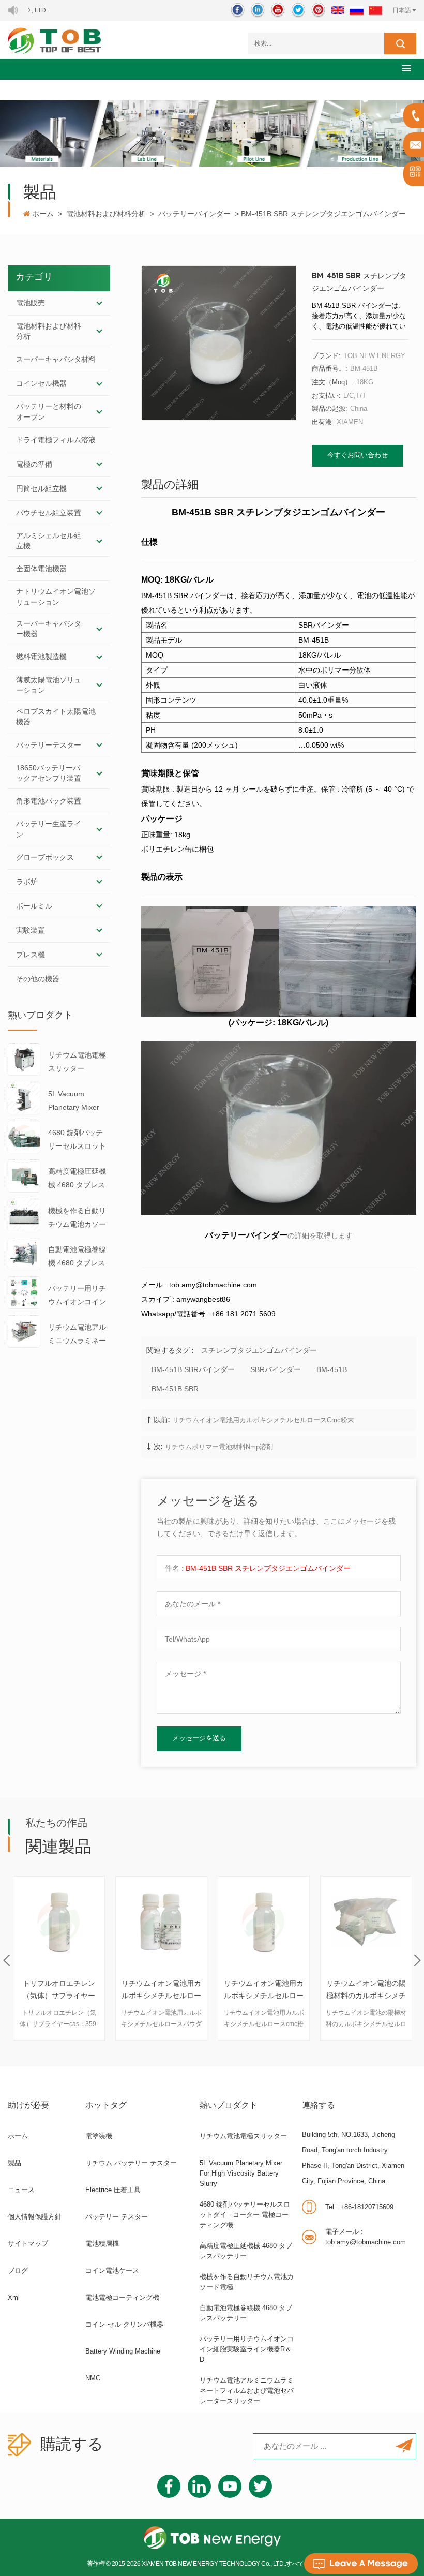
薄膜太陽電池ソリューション (49, 685)
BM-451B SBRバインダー (193, 1369)
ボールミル (34, 906)
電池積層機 (102, 2244)
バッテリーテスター (49, 745)
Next (418, 1961)
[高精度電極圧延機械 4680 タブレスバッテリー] (24, 1175)
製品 (14, 2163)
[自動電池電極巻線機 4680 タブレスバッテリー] (24, 1253)
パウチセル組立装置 (49, 513)
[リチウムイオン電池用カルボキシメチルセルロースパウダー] (59, 1922)
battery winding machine (123, 2351)
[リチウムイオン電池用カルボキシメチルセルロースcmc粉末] (161, 1922)
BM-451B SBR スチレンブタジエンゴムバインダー (268, 1568)
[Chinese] (375, 10)
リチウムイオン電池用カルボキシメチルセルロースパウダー (59, 1991)
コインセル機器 (41, 383)
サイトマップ (28, 2244)
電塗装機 (99, 2136)
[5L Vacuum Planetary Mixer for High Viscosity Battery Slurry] (24, 1097)
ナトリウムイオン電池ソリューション (56, 597)
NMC (93, 2378)
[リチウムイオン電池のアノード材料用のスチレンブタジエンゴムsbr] (366, 1922)
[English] (338, 10)
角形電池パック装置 (49, 801)
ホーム (43, 214)
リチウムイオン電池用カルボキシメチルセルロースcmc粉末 (263, 1420)
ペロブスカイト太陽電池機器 (56, 717)
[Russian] (357, 10)
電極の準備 (34, 464)
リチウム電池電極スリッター (77, 1062)
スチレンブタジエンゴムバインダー (259, 1350)
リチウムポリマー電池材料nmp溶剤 (219, 1447)
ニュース (21, 2190)
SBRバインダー (276, 1369)
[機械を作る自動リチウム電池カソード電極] (24, 1214)
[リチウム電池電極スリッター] (24, 1059)
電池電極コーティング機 (122, 2297)
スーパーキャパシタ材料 (56, 359)
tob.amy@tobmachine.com (366, 2237)
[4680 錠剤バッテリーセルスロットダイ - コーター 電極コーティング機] (24, 1136)
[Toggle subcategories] (99, 303)
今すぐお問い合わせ (358, 456)
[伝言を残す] (361, 2564)
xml (14, 2297)
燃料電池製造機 (41, 657)
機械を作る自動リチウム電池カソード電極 (77, 1219)
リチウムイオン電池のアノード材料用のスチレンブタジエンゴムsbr (366, 1991)
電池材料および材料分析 (106, 214)
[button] (406, 68)
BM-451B (332, 1369)
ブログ (18, 2270)
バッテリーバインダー (194, 214)
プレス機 (31, 955)
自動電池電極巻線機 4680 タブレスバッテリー (77, 1257)
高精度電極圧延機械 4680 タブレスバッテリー (77, 1179)
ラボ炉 (27, 882)
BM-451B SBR (175, 1389)
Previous (6, 1961)
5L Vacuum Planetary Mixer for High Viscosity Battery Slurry (76, 1102)
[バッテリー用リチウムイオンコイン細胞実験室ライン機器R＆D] (24, 1292)
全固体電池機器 (41, 569)
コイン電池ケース (112, 2270)
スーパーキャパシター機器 (49, 629)
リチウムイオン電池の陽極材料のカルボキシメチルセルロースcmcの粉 (264, 1991)
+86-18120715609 (359, 2207)
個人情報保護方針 (35, 2217)
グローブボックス (45, 857)
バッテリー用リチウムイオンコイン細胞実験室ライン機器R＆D (77, 1296)
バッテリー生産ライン (49, 829)
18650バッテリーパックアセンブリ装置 (49, 773)
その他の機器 (38, 979)
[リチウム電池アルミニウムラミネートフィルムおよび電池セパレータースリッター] (24, 1331)
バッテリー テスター (117, 2217)
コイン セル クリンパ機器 (124, 2324)
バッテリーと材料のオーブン (49, 411)
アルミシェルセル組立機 (49, 541)
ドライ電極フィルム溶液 (56, 440)
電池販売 (31, 303)
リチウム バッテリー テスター (131, 2163)
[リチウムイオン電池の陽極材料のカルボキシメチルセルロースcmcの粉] (264, 1922)
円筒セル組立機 (41, 488)
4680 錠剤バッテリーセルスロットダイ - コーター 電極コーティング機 (78, 1141)
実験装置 (31, 930)
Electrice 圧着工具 (113, 2190)
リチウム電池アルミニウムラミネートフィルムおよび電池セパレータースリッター (77, 1335)
